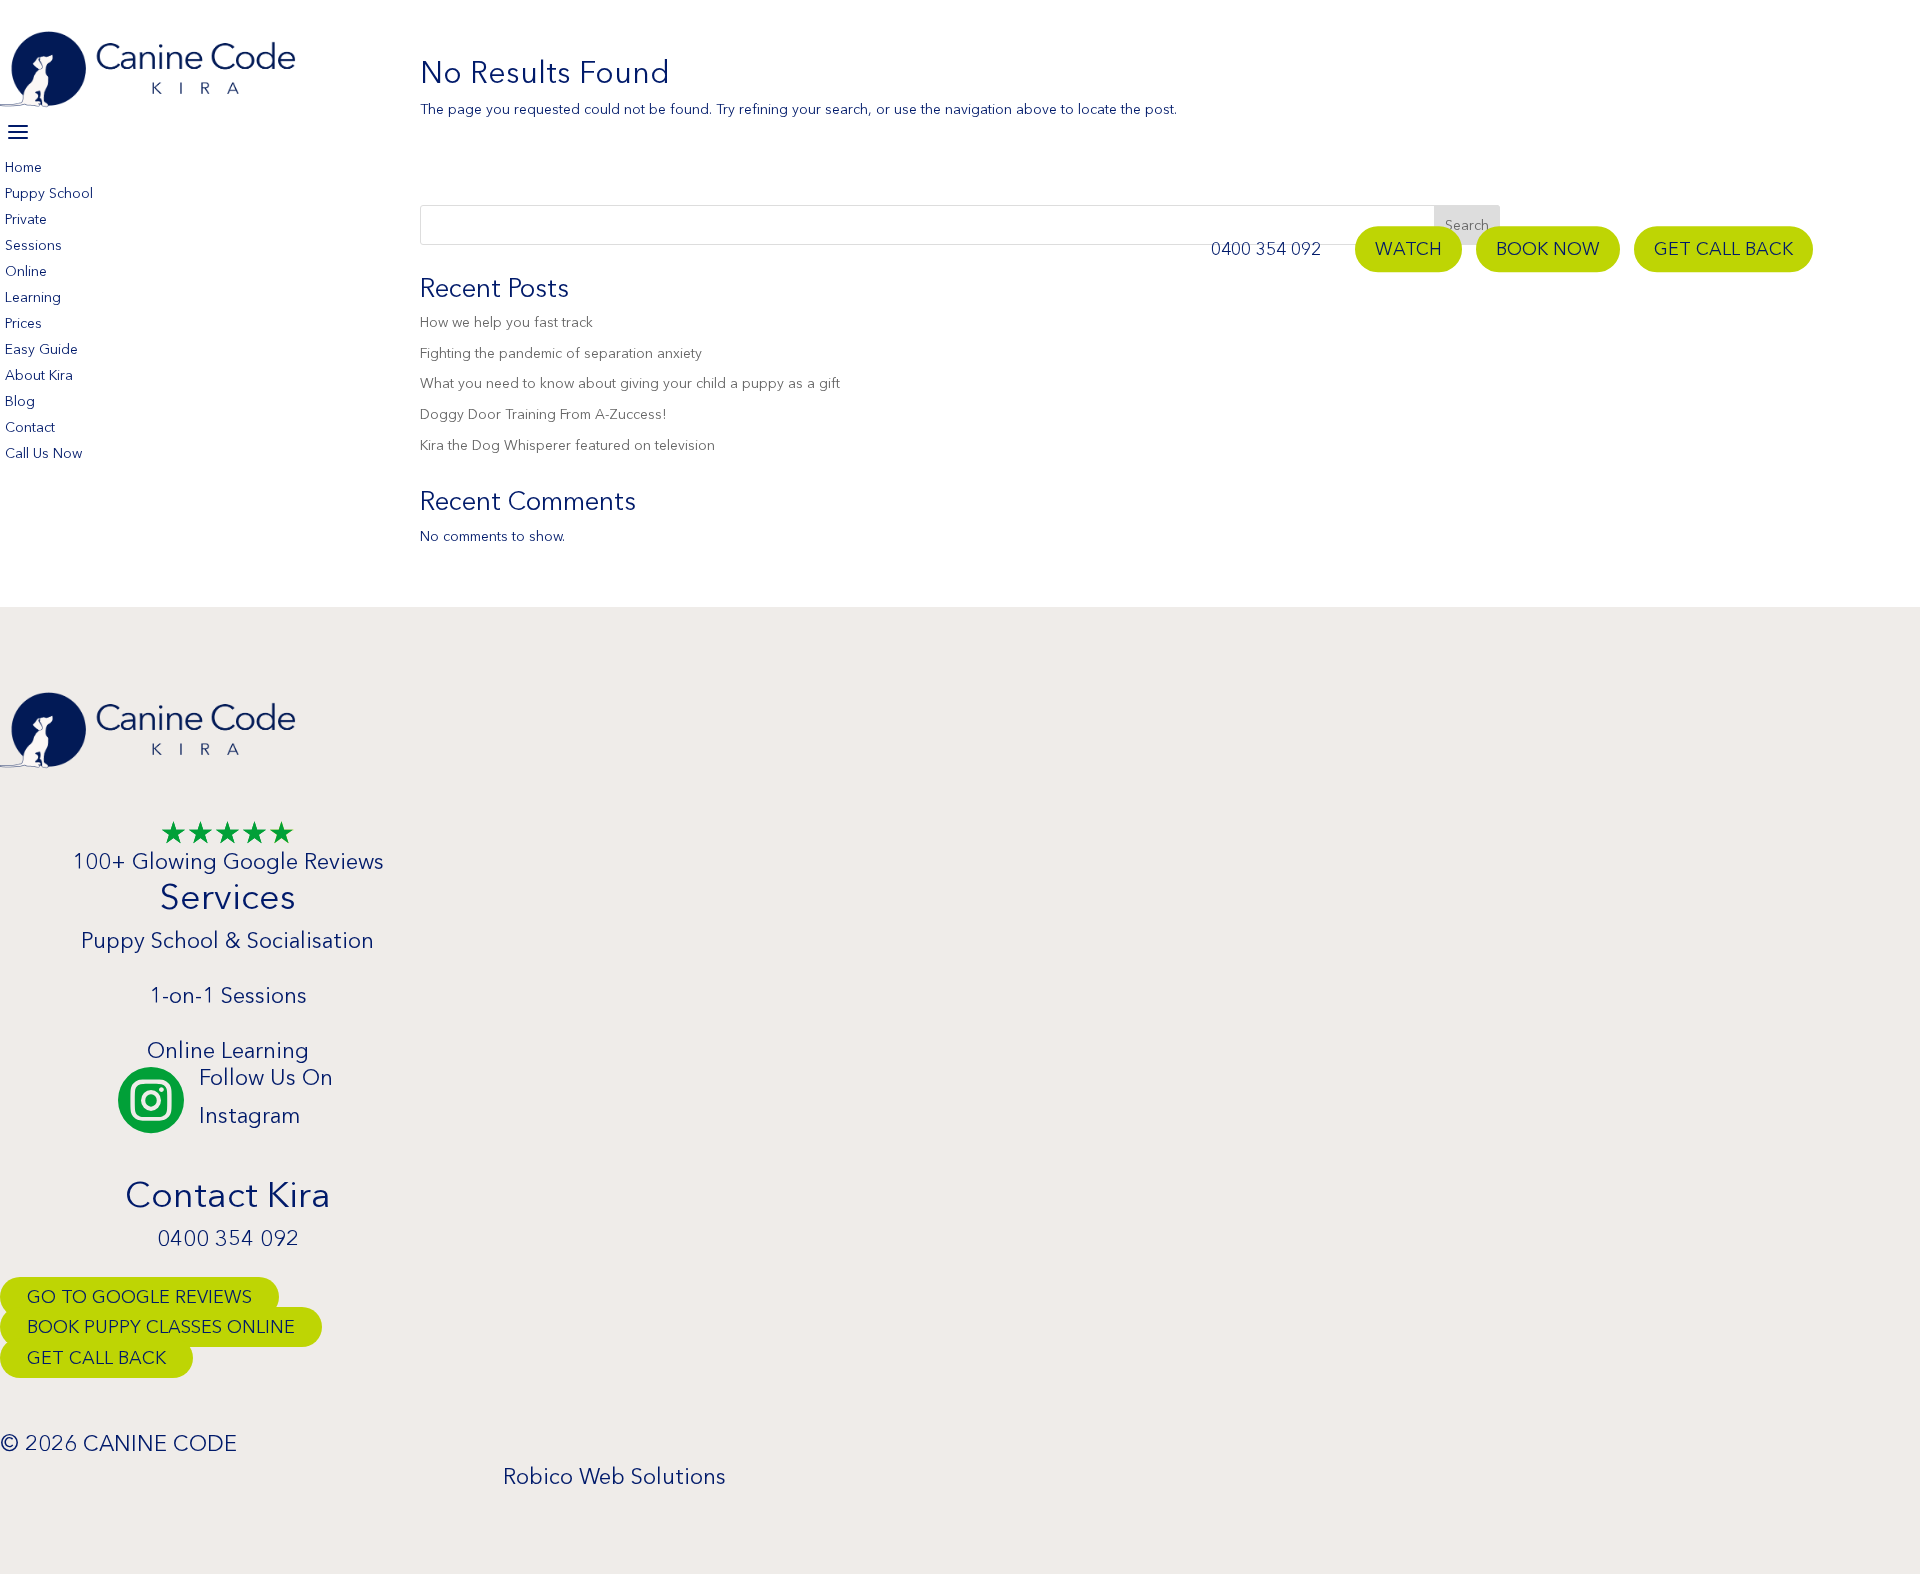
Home (23, 167)
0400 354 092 (1266, 249)
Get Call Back (1723, 249)
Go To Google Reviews (139, 1297)
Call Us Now (43, 453)
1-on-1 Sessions (228, 995)
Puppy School (49, 193)
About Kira (39, 375)
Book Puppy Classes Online (161, 1327)
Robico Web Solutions (614, 1476)
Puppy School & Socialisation (227, 940)
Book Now (1548, 249)
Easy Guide (41, 349)
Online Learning (228, 1050)
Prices (23, 323)
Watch (1408, 249)
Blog (20, 401)
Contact (30, 427)
